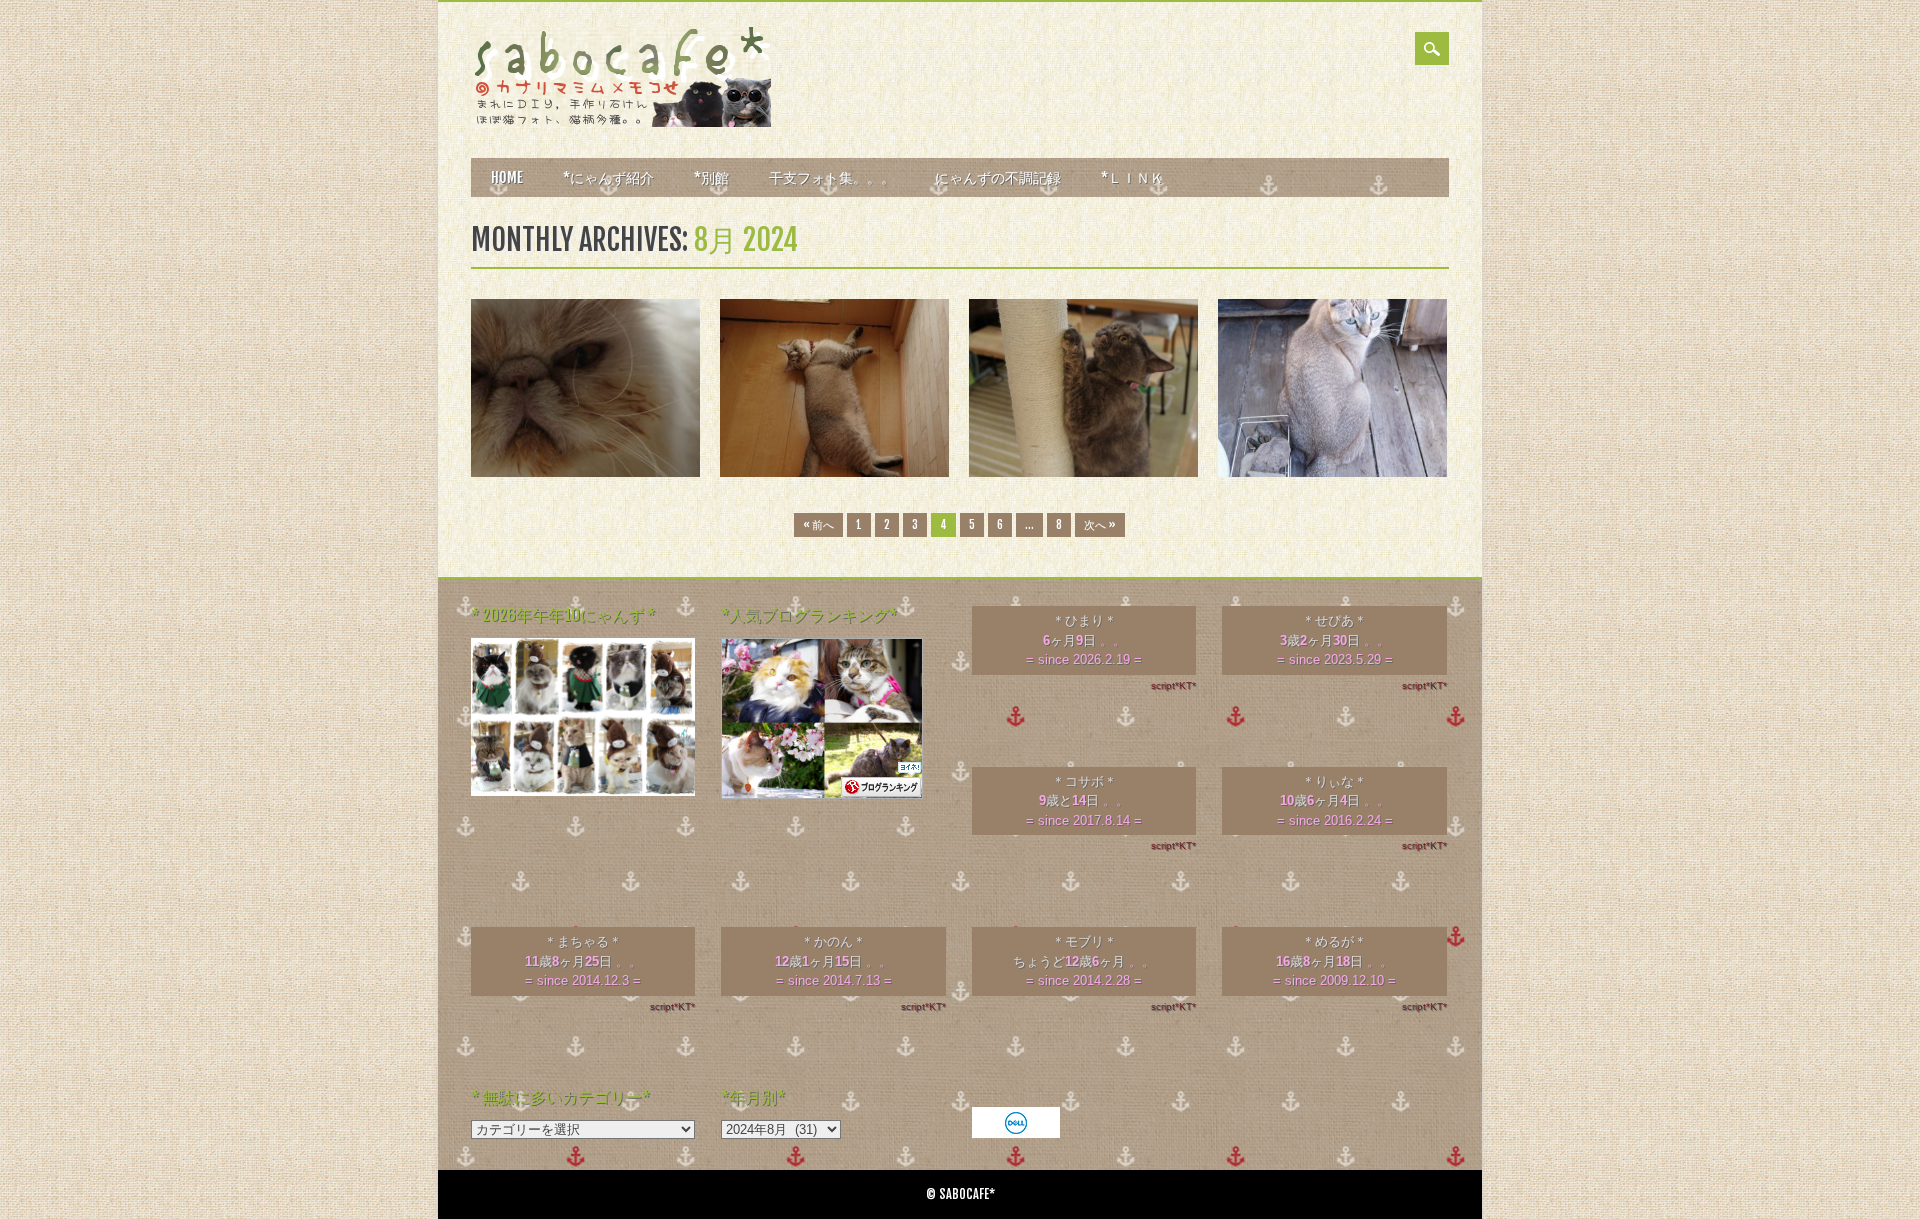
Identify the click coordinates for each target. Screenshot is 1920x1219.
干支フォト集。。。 (832, 177)
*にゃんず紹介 (608, 177)
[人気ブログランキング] (822, 794)
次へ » (1100, 525)
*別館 (711, 177)
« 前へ (818, 525)
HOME (507, 177)
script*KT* (1173, 685)
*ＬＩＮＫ (1132, 177)
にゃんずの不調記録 (998, 177)
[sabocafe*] (621, 122)
